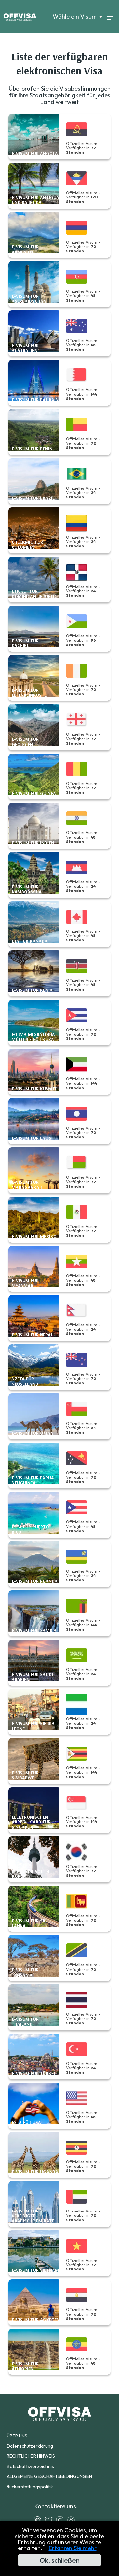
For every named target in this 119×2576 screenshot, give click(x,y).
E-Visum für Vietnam (35, 2270)
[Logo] (20, 17)
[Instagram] (61, 2520)
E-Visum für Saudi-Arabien (33, 1677)
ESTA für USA (26, 2123)
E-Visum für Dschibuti (25, 643)
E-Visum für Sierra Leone (33, 1726)
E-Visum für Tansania (25, 1972)
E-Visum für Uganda (35, 2172)
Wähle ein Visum (75, 17)
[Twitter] (50, 2520)
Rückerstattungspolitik (30, 2487)
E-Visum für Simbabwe (25, 1776)
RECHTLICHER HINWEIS (31, 2456)
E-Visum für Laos (31, 1138)
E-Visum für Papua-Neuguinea (34, 1480)
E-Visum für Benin (32, 449)
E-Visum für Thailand (25, 2022)
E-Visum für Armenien (25, 249)
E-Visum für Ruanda (35, 1581)
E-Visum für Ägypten (36, 2320)
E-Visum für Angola (35, 154)
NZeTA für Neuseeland (25, 1382)
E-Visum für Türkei (33, 2073)
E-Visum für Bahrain (35, 400)
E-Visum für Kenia (32, 990)
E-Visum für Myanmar (25, 1283)
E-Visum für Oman (32, 1433)
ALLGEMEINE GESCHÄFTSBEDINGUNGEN (49, 2476)
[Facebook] (73, 2520)
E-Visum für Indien (33, 843)
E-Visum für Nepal (32, 1335)
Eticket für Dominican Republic (34, 594)
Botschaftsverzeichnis (30, 2466)
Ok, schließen (60, 2560)
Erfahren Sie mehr (73, 2548)
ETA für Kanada (30, 941)
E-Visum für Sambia (34, 1630)
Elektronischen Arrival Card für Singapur (31, 1822)
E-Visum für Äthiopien (25, 2366)
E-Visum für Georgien (25, 742)
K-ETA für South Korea (30, 1874)
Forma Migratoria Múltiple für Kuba (33, 1037)
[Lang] (111, 17)
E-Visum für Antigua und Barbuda (35, 200)
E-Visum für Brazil (33, 498)
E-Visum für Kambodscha (27, 890)
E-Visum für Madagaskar (27, 1185)
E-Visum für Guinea (34, 793)
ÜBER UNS (17, 2436)
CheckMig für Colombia (27, 545)
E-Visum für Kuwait (34, 1089)
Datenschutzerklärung (30, 2446)
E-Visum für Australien (25, 348)
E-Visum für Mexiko (34, 1236)
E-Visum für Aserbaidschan (29, 299)
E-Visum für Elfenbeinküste (29, 693)
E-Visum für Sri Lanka (29, 1923)
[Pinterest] (39, 2520)
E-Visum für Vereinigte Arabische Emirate (33, 2216)
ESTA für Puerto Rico (30, 1529)
